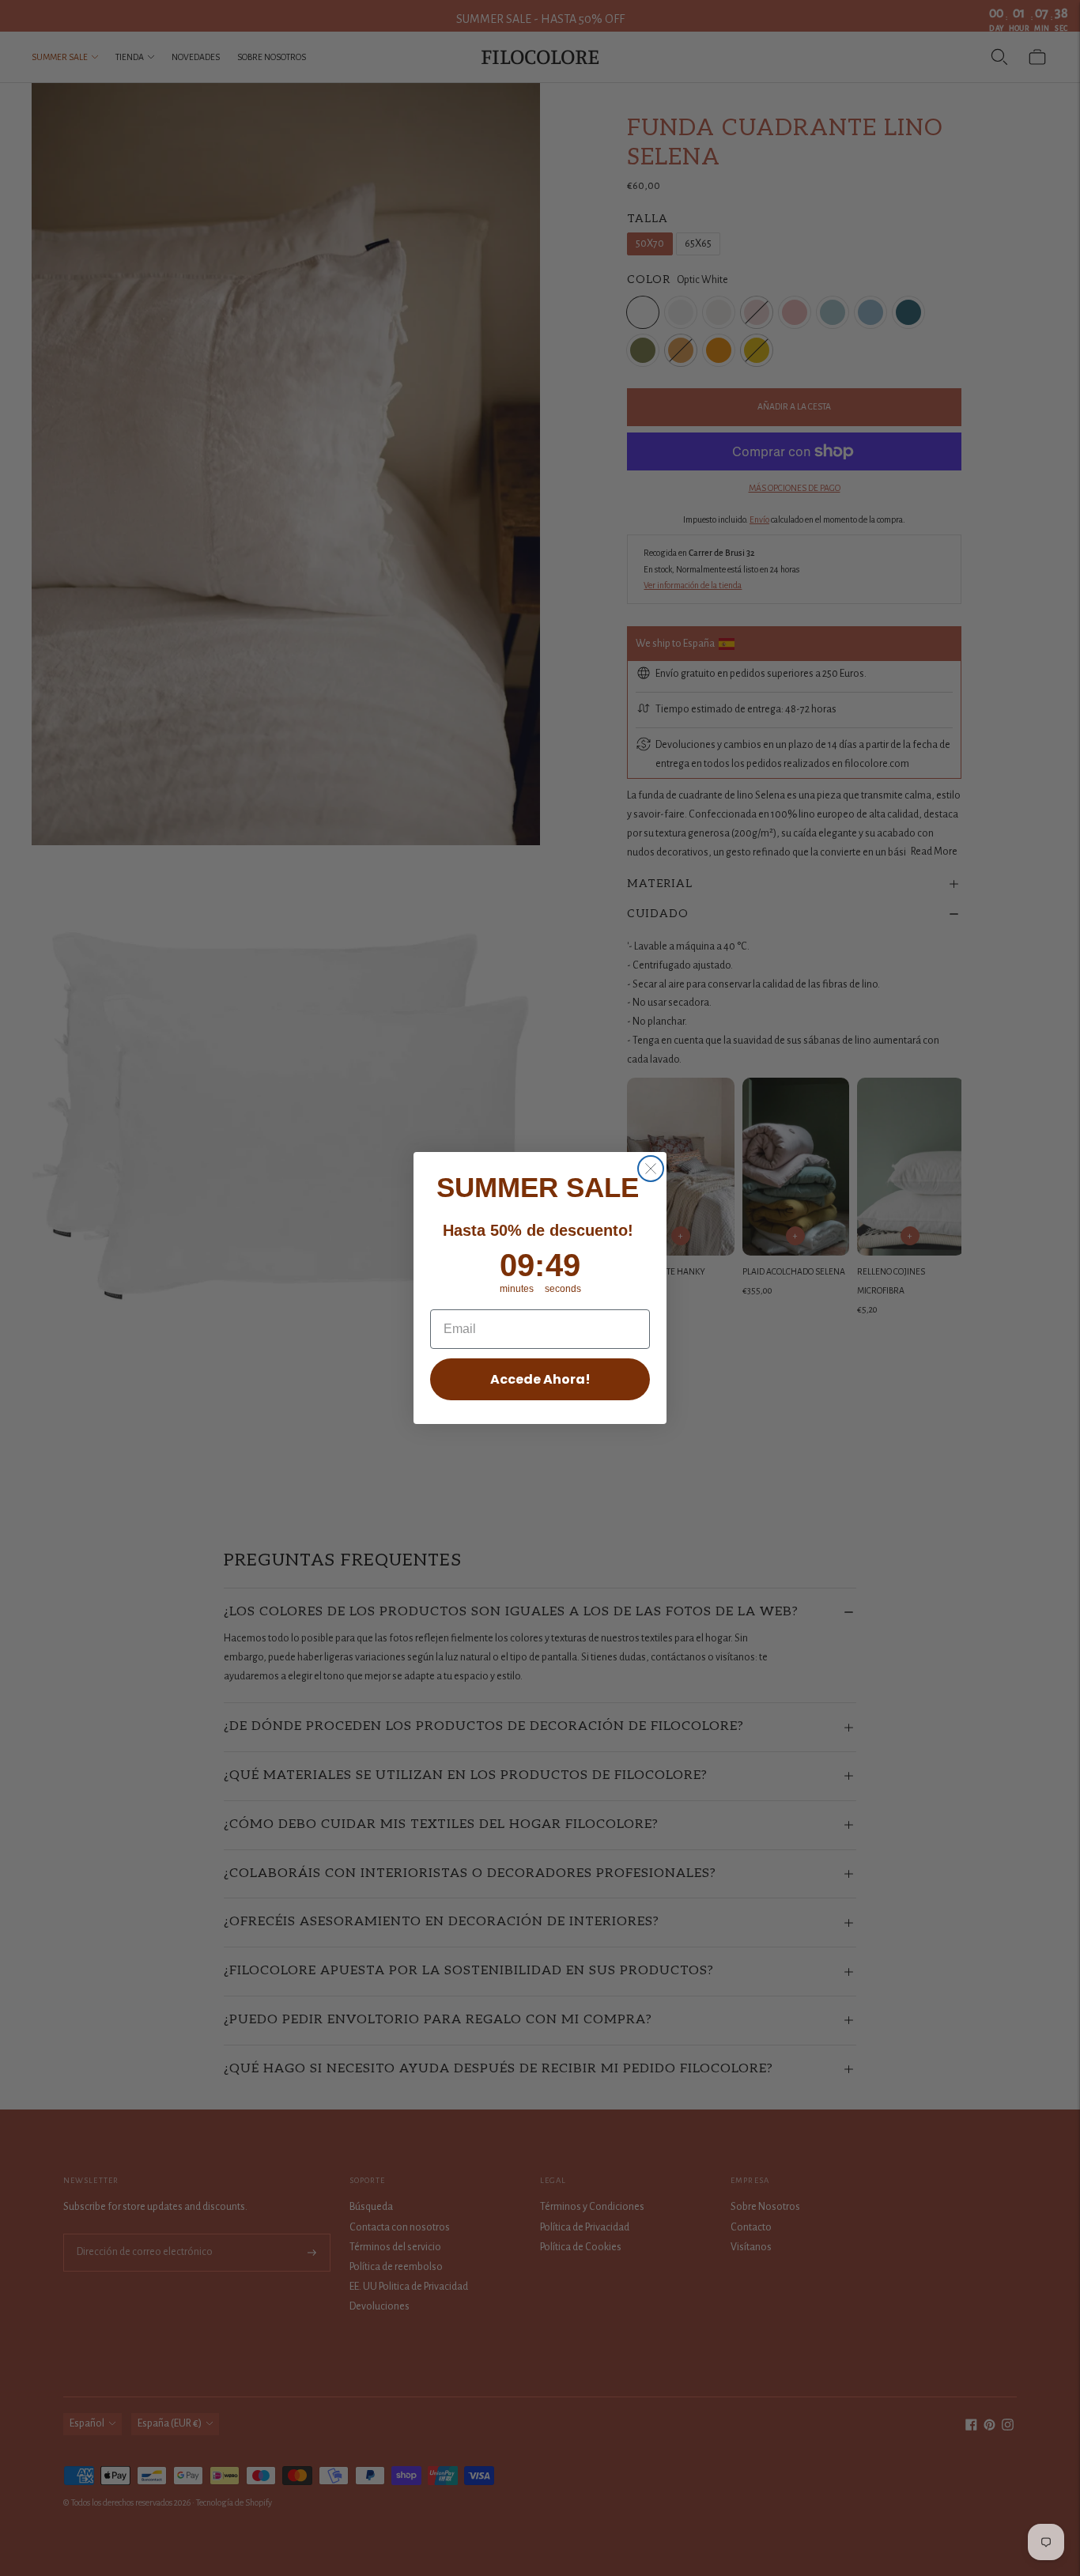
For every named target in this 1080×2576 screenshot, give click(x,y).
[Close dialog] (651, 1169)
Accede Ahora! (540, 1379)
